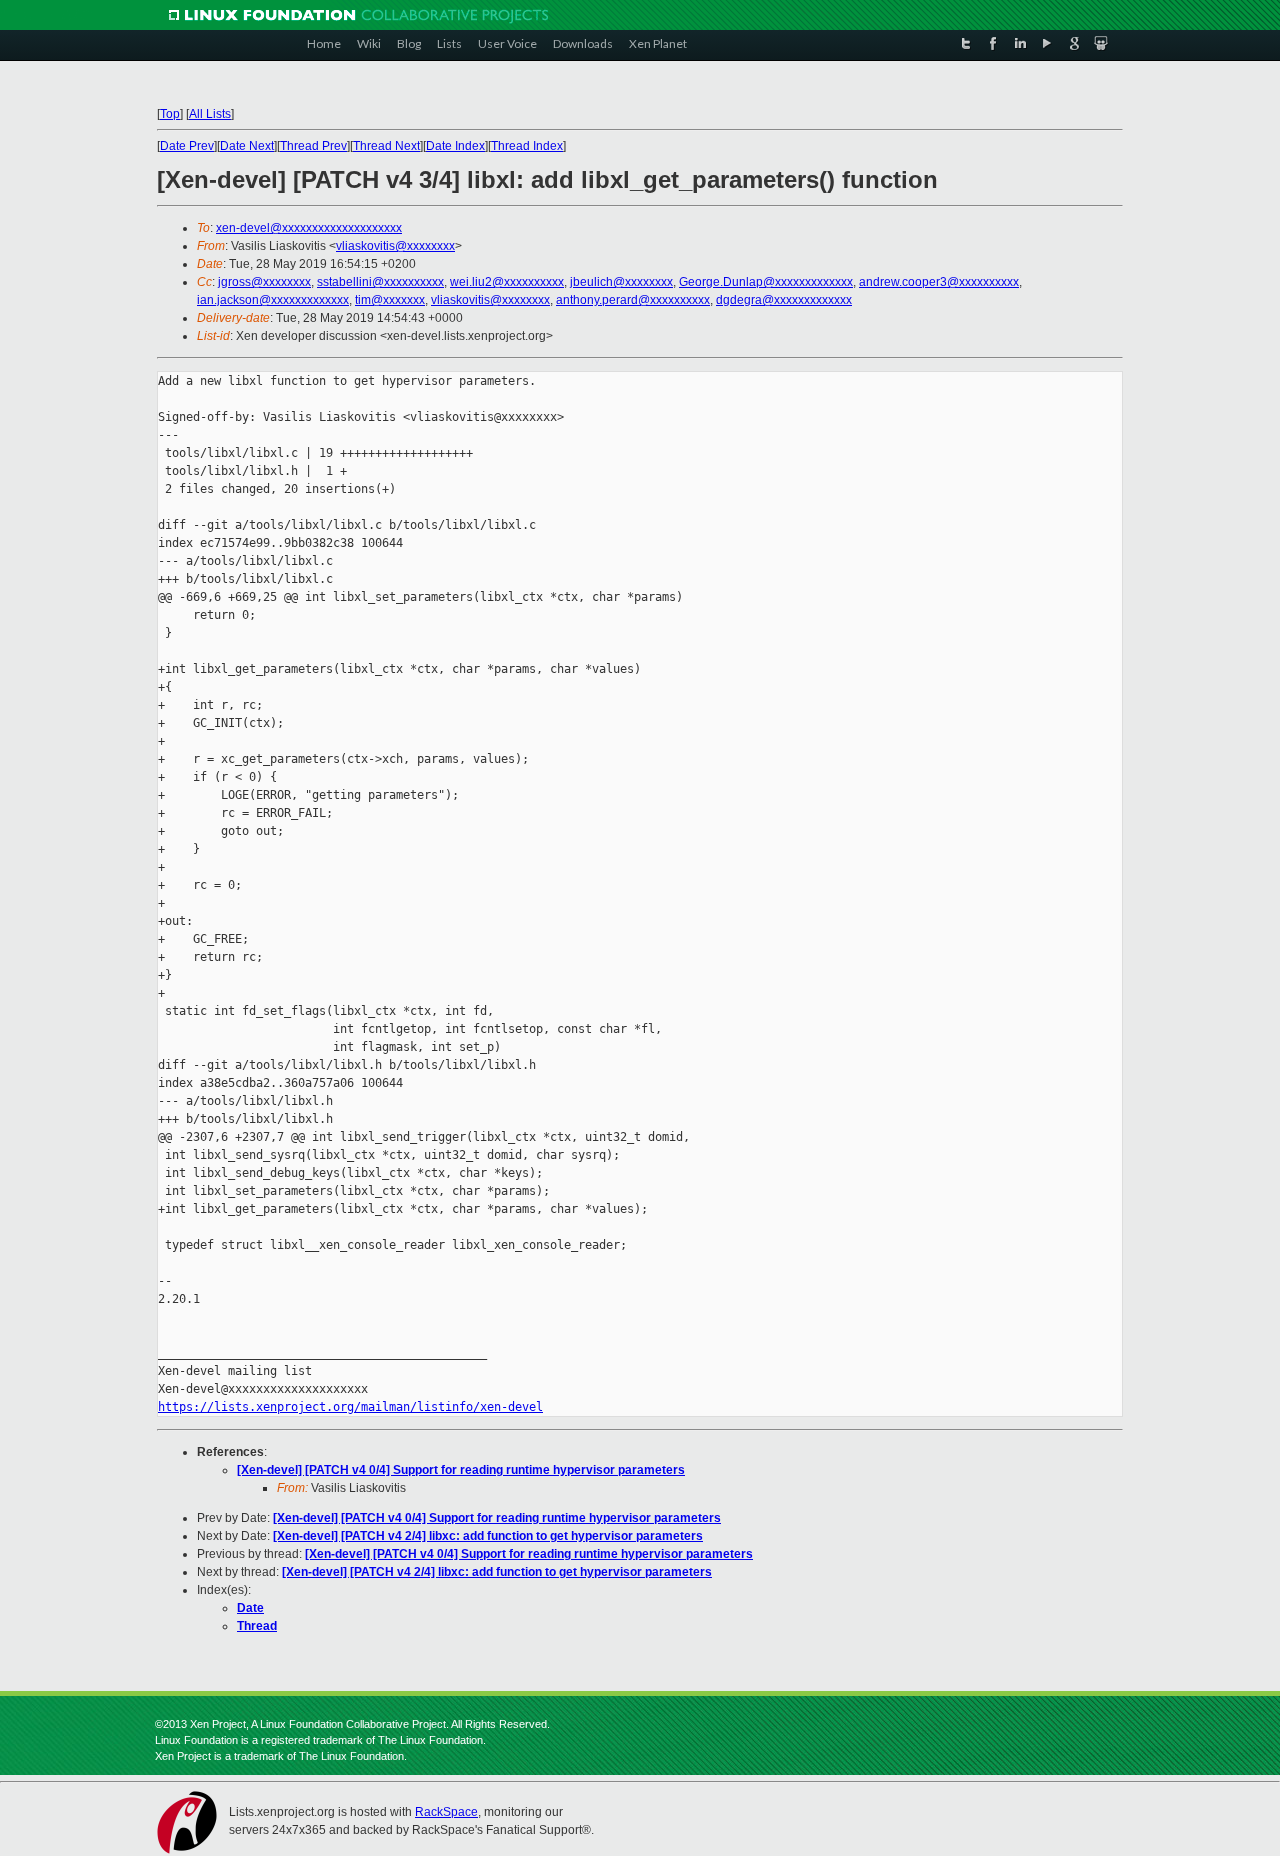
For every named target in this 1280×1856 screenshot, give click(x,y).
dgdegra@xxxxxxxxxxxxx (784, 300)
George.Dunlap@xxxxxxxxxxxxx (766, 282)
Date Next (247, 146)
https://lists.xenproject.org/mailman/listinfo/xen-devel (350, 1407)
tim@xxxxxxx (390, 300)
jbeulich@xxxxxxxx (621, 282)
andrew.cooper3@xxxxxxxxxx (939, 282)
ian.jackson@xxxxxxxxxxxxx (273, 300)
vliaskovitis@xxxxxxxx (395, 246)
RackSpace (446, 1812)
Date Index (455, 146)
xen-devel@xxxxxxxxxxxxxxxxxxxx (309, 228)
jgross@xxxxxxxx (264, 282)
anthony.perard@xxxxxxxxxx (633, 300)
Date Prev (187, 146)
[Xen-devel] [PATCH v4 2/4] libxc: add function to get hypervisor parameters (488, 1536)
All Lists (210, 114)
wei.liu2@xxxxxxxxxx (507, 282)
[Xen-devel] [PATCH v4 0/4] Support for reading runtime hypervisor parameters (461, 1470)
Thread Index (527, 146)
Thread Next (386, 146)
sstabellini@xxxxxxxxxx (380, 282)
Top (170, 114)
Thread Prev (313, 146)
